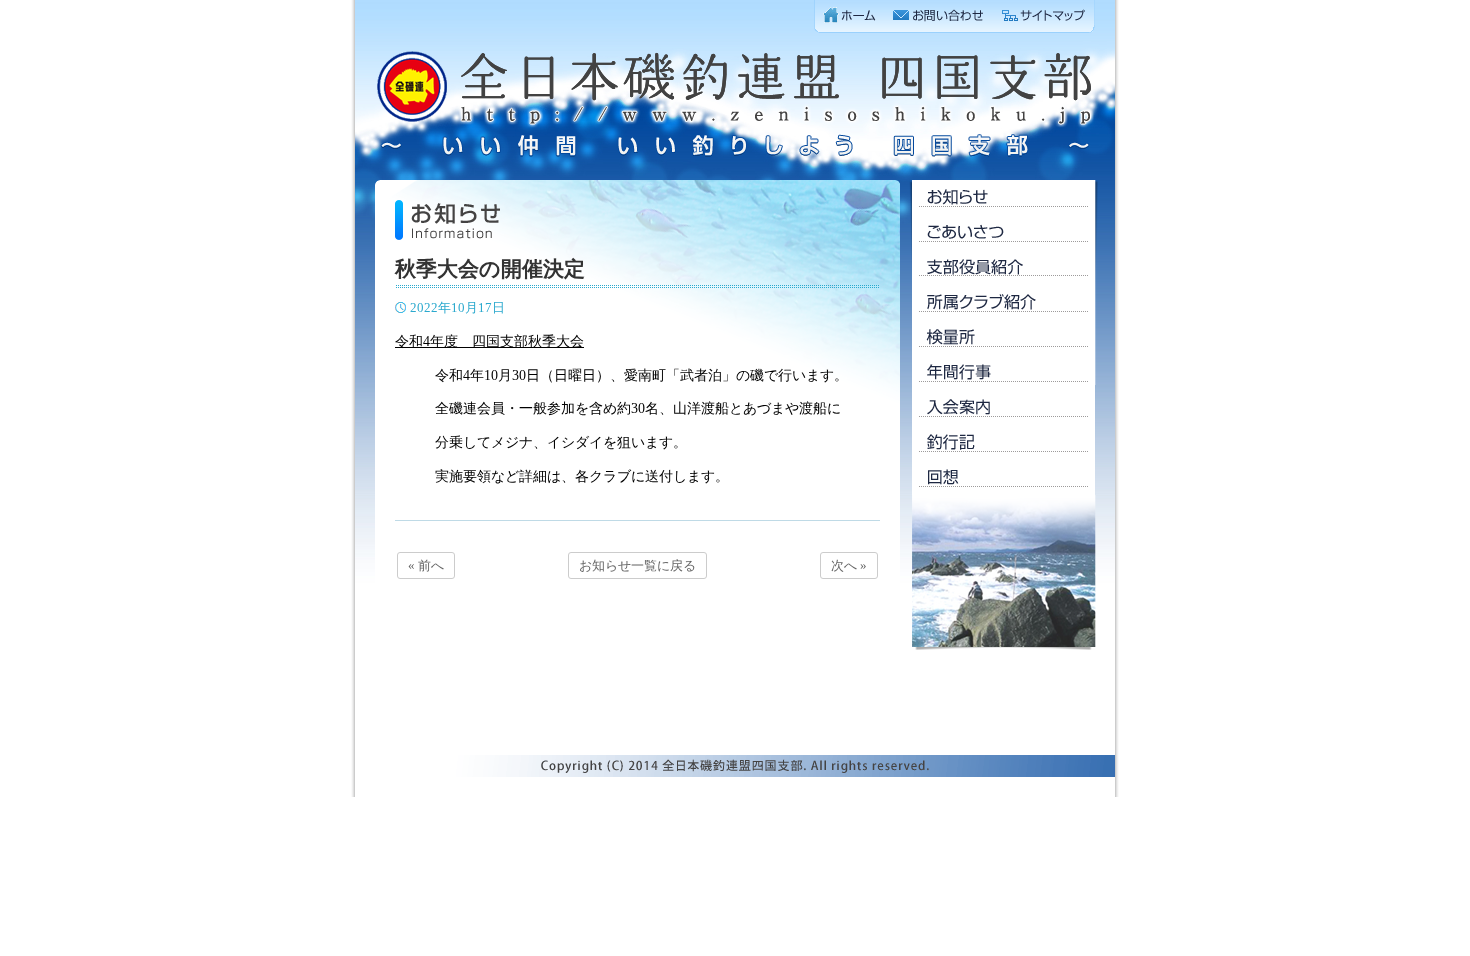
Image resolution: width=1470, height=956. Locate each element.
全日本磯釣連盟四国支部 (735, 105)
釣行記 (1003, 442)
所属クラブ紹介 (1003, 302)
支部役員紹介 (1003, 267)
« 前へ (426, 565)
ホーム (849, 16)
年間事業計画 (1003, 372)
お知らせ (1003, 197)
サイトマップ (1044, 16)
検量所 (1003, 337)
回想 (1003, 477)
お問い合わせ (939, 16)
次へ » (849, 565)
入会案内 (1003, 407)
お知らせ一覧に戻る (637, 565)
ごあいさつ (1003, 232)
